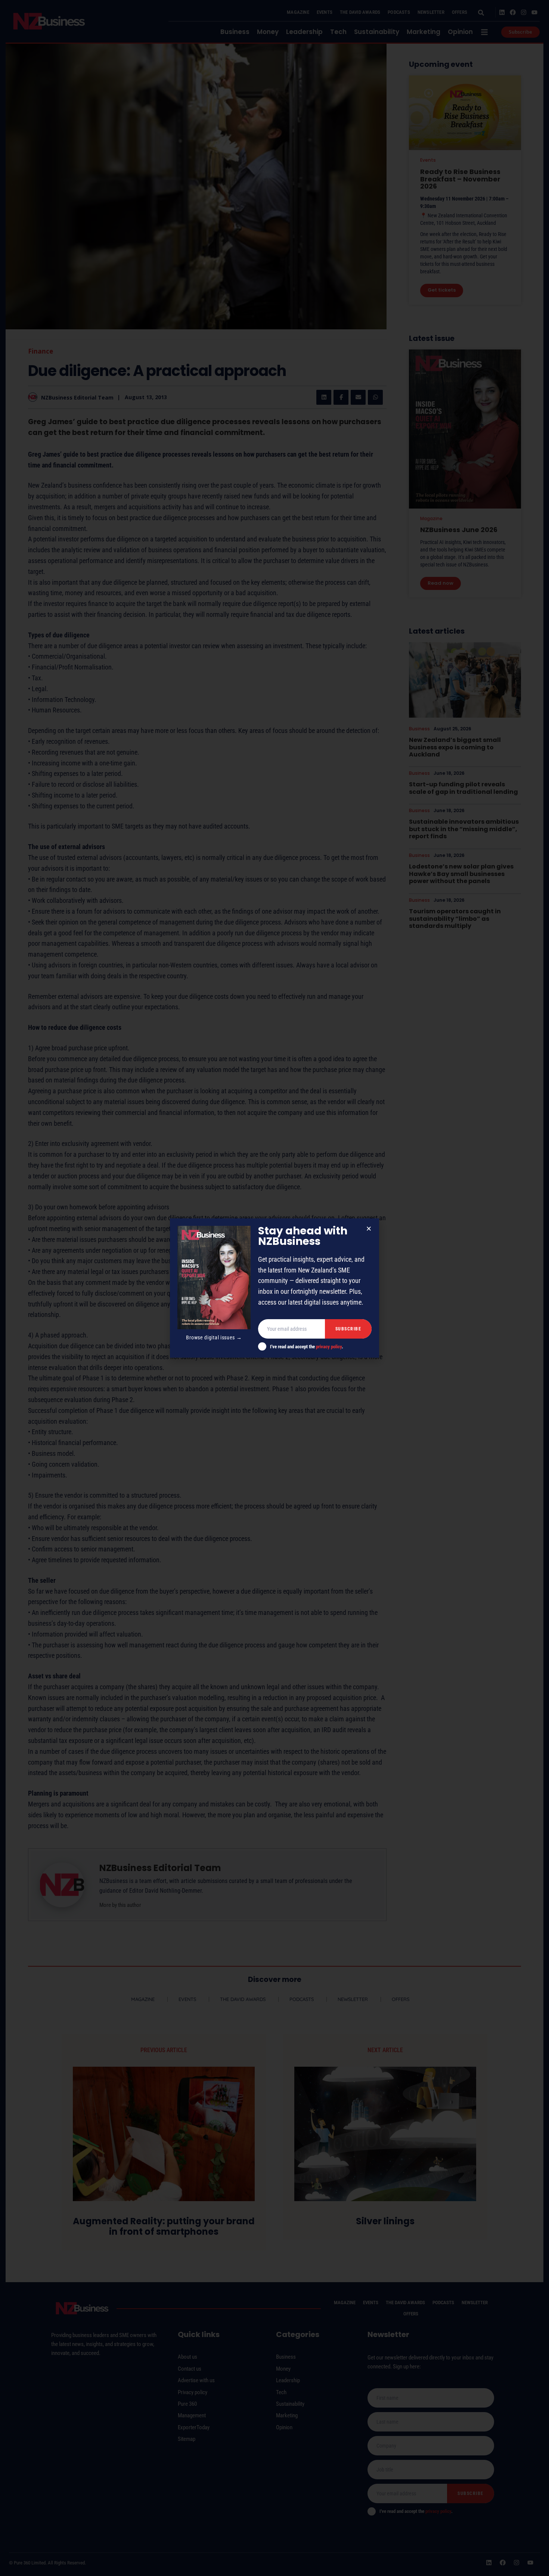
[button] (369, 1229)
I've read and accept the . (307, 1347)
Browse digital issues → (214, 1337)
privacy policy (329, 1347)
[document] (274, 1288)
